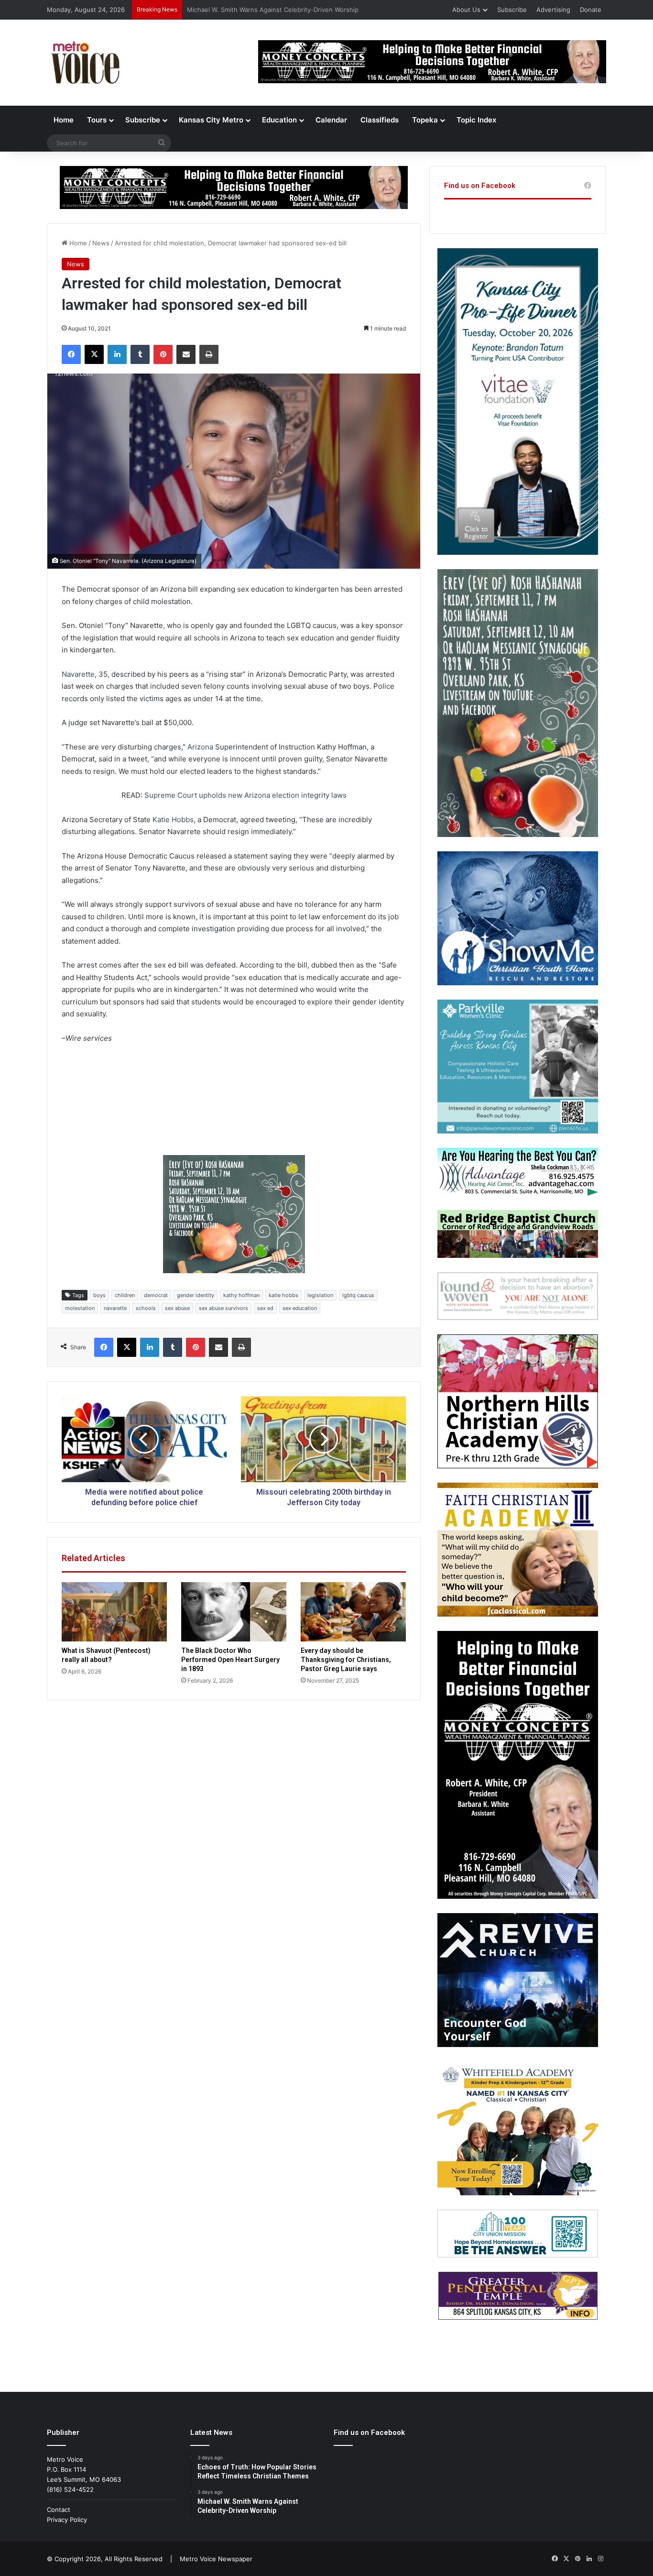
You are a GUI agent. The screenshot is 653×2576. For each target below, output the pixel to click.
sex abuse (177, 1308)
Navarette (78, 674)
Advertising (553, 10)
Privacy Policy (67, 2520)
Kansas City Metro (211, 120)
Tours (97, 120)
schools (146, 1308)
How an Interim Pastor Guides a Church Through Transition (275, 10)
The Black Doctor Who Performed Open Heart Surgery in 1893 (230, 1660)
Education (279, 120)
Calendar (331, 120)
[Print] (209, 354)
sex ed (265, 1308)
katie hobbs (283, 1295)
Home (64, 120)
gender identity (196, 1295)
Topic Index (476, 120)
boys (99, 1295)
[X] (94, 354)
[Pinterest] (163, 354)
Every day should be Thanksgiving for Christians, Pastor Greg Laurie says (346, 1660)
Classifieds (380, 120)
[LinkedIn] (117, 354)
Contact (59, 2510)
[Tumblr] (140, 354)
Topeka (425, 120)
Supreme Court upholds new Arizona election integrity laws (245, 795)
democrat (156, 1295)
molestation (80, 1308)
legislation (320, 1295)
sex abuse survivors (223, 1308)
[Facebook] (71, 354)
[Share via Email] (186, 354)
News (101, 243)
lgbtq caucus (358, 1295)
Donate (591, 10)
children (125, 1295)
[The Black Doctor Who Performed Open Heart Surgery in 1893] (234, 1612)
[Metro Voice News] (84, 63)
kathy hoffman (241, 1295)
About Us (466, 10)
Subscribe (512, 10)
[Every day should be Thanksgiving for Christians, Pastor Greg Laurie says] (353, 1612)
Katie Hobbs (173, 820)
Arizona (200, 747)
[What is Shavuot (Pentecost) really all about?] (114, 1612)
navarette (115, 1308)
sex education (300, 1308)
